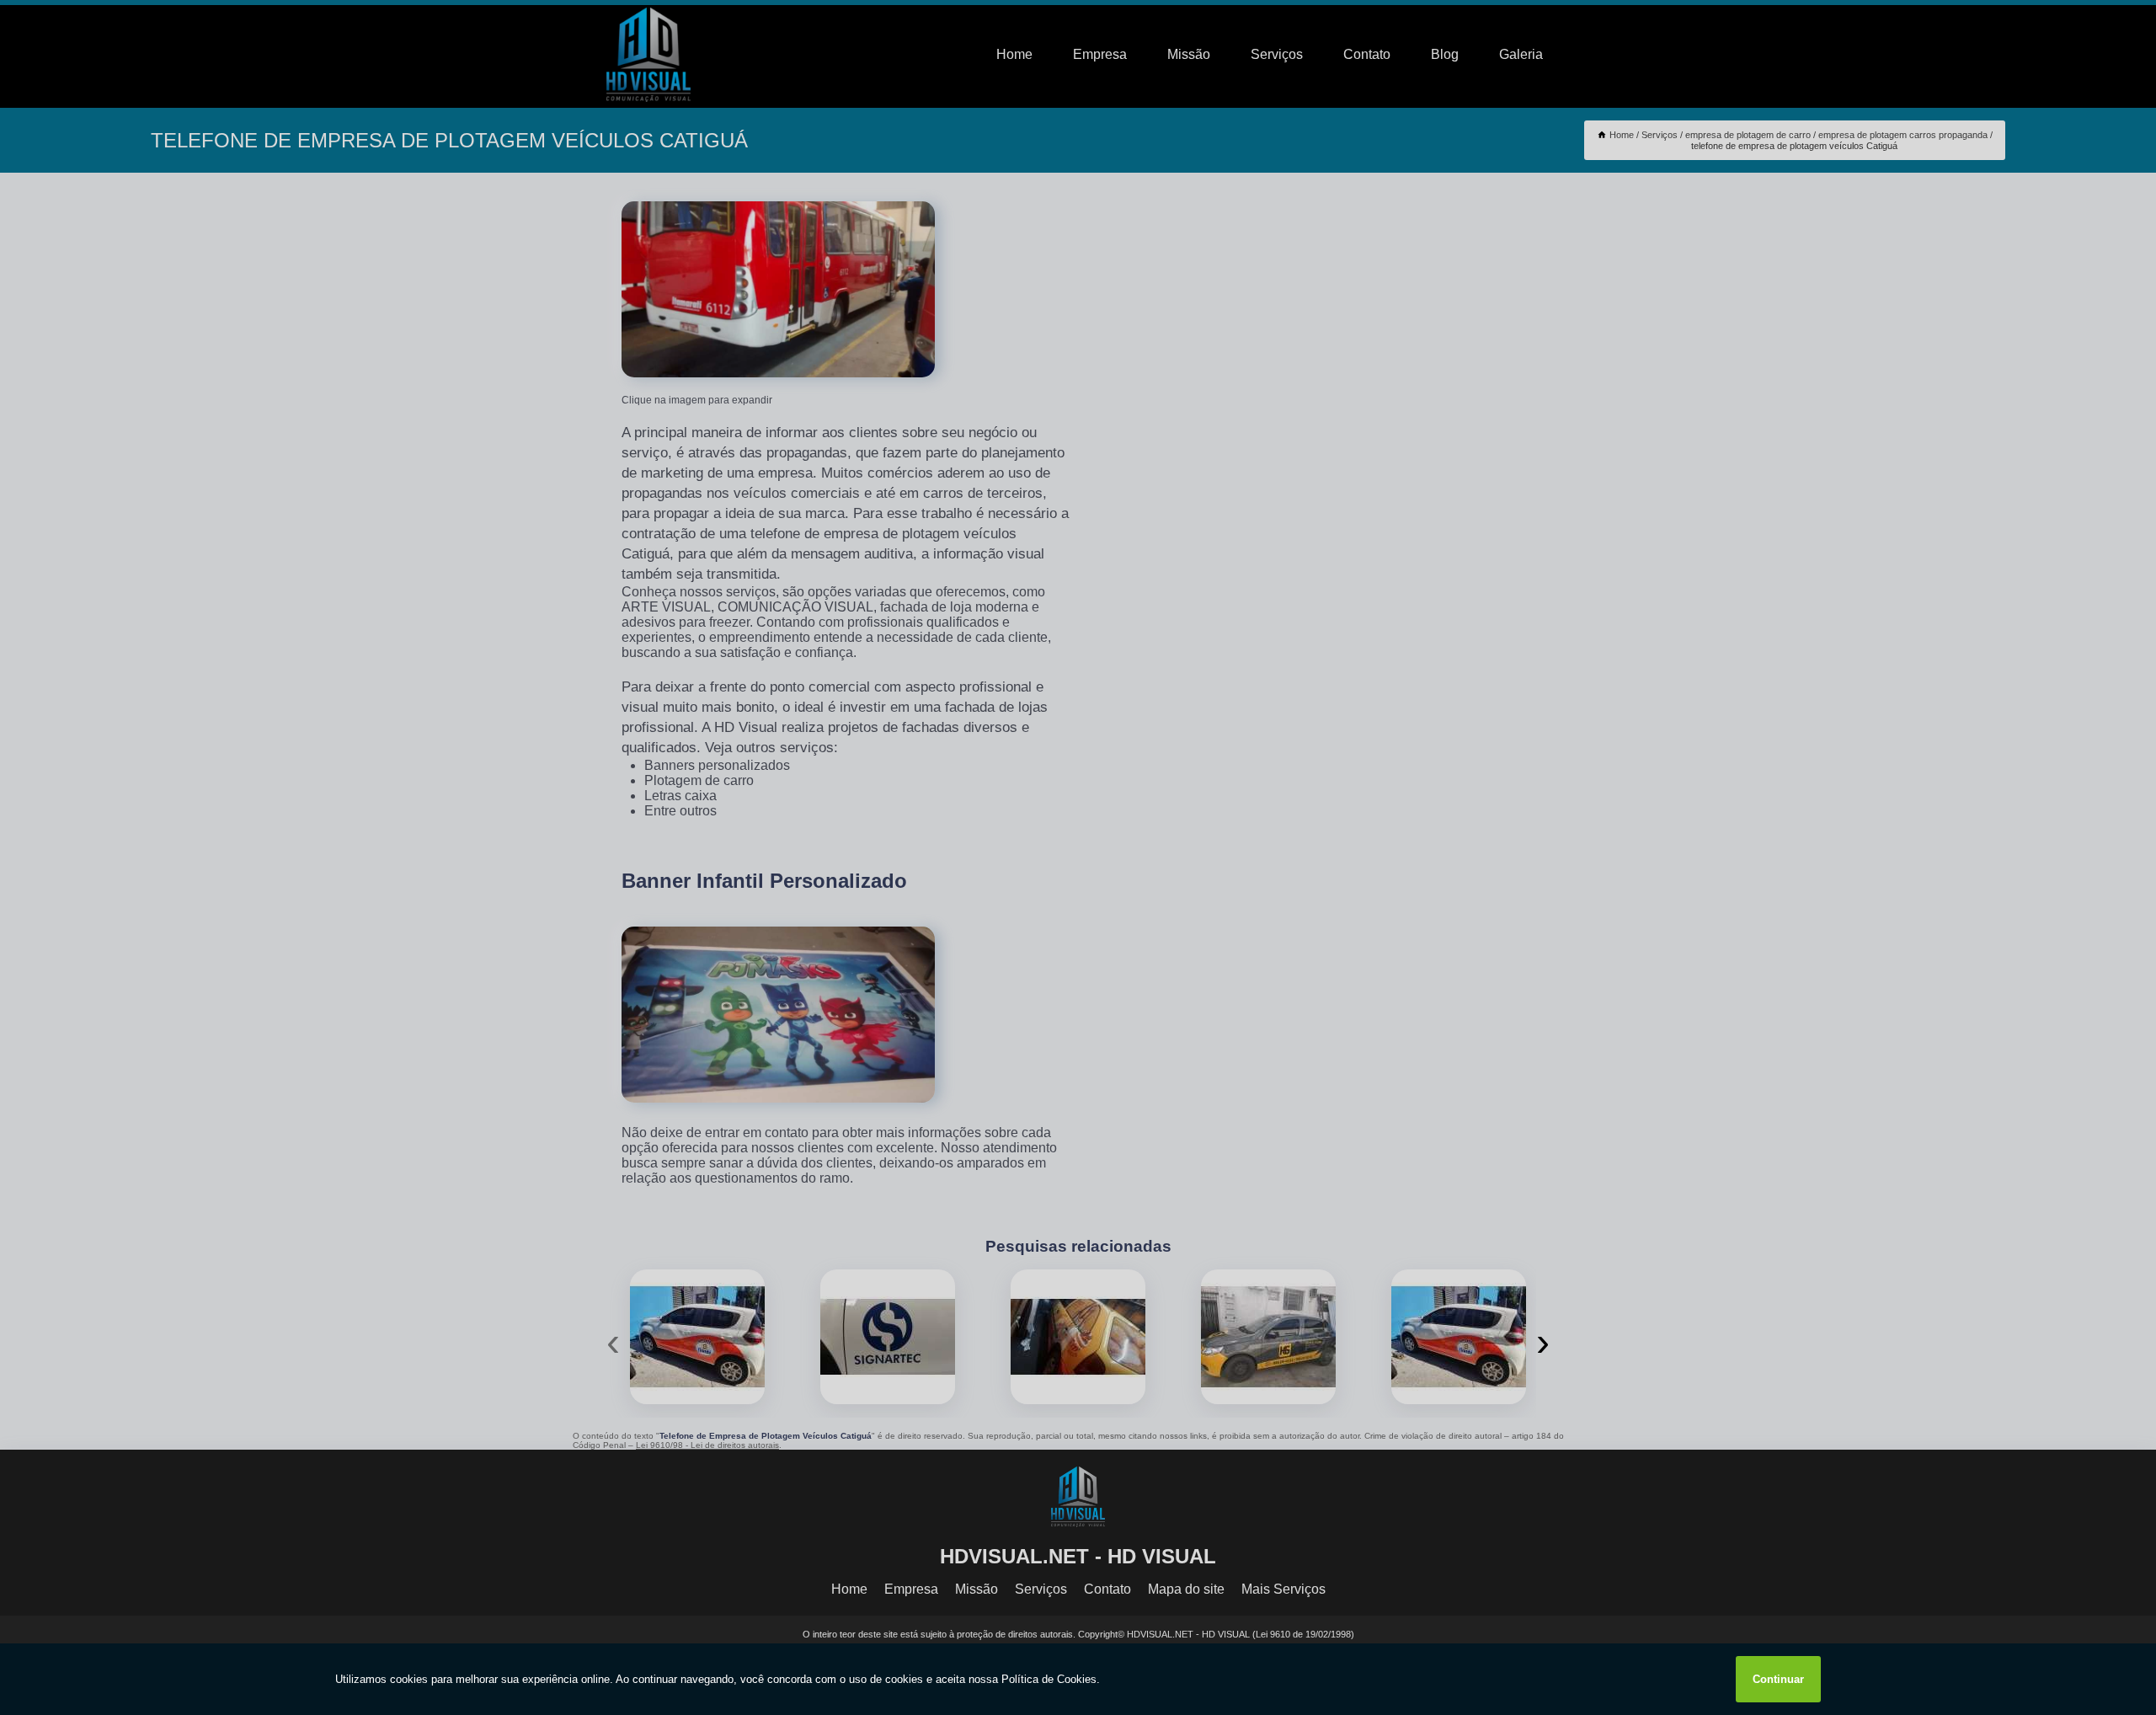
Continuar (1778, 1679)
